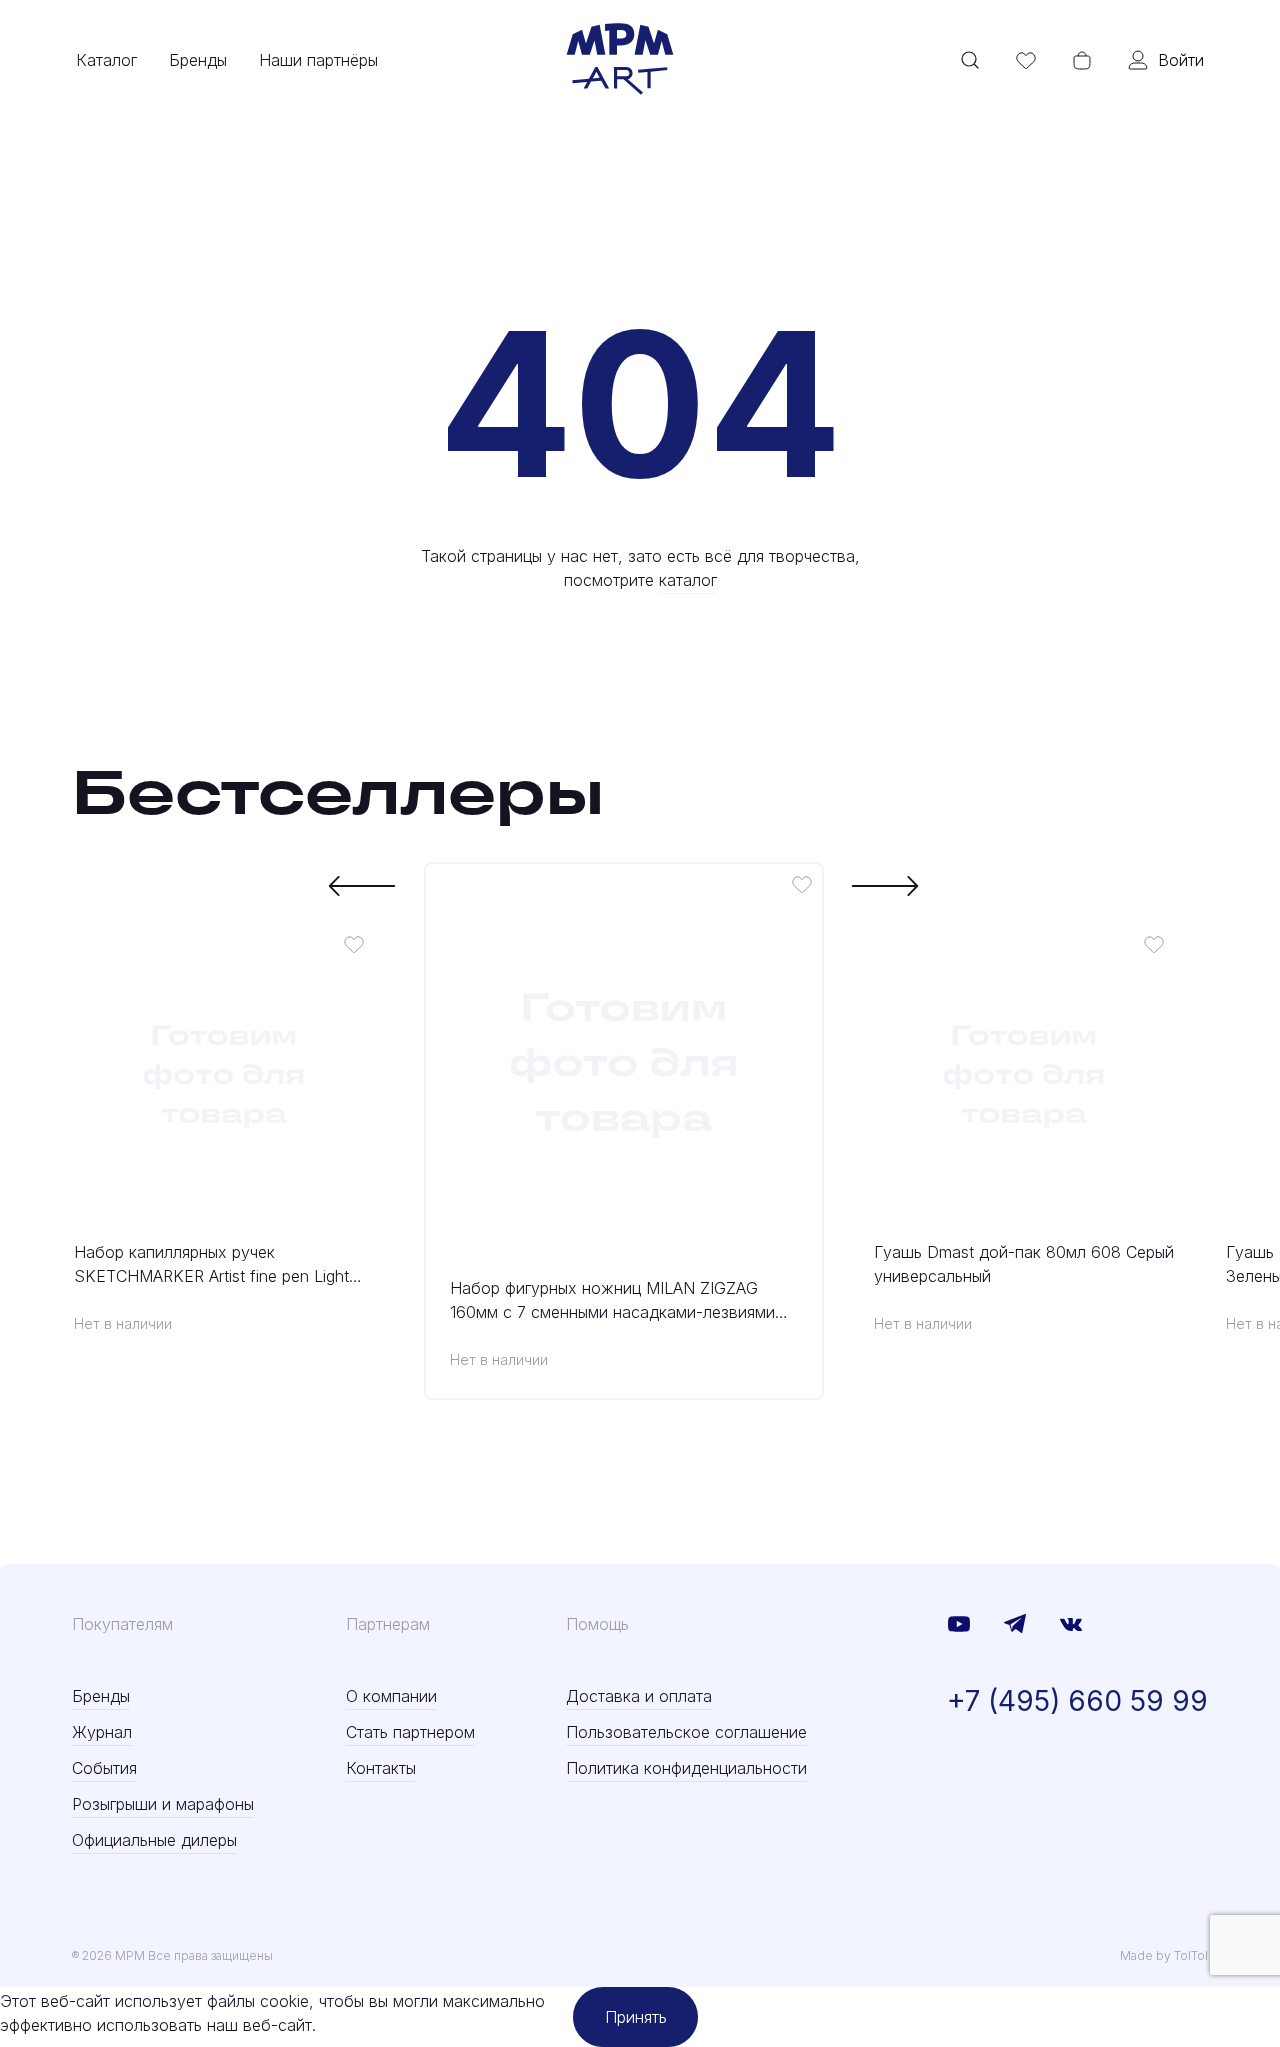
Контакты (381, 1768)
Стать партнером (410, 1732)
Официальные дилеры (154, 1840)
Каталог (106, 60)
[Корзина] (1082, 60)
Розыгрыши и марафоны (163, 1804)
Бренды (198, 60)
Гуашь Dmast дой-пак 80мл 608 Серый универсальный (1024, 1264)
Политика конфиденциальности (686, 1768)
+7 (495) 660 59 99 (1077, 1701)
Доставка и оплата (639, 1696)
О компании (391, 1696)
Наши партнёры (318, 60)
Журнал (102, 1732)
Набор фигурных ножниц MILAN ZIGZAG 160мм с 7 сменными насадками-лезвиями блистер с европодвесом (612, 1301)
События (104, 1768)
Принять (636, 2017)
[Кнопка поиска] (970, 60)
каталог (688, 580)
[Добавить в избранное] (354, 944)
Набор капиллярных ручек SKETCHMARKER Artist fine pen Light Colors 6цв (211, 1265)
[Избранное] (1026, 60)
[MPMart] (620, 60)
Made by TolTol (1164, 1955)
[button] (362, 886)
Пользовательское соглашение (686, 1732)
